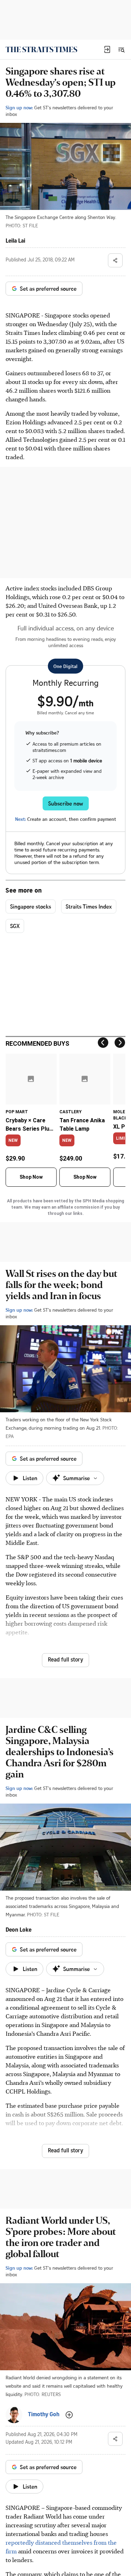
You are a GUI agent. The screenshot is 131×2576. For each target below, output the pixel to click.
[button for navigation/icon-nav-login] (107, 49)
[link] (41, 49)
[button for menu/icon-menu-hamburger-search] (121, 49)
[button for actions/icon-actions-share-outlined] (115, 260)
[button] (107, 49)
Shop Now (31, 1177)
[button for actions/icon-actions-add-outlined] (69, 2415)
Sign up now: (19, 107)
